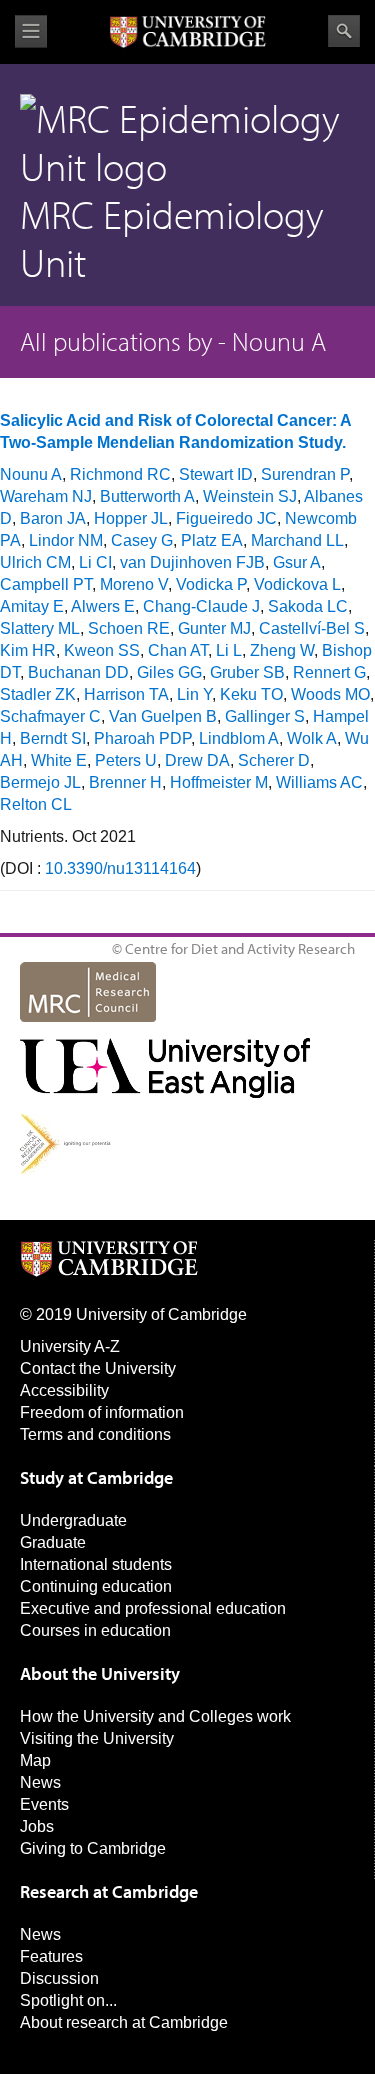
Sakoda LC (308, 606)
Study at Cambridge (96, 1477)
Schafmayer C (50, 716)
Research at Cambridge (109, 1891)
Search (344, 31)
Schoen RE (129, 628)
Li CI (95, 562)
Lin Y (194, 694)
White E (59, 760)
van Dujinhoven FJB (192, 562)
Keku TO (251, 694)
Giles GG (169, 672)
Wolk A (312, 738)
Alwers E (103, 606)
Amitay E (32, 606)
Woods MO (330, 694)
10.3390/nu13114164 (120, 868)
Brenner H (125, 782)
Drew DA (197, 760)
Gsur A (297, 562)
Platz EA (212, 540)
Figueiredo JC (226, 518)
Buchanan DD (78, 672)
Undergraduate (73, 1520)
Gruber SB (247, 672)
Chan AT (178, 650)
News (40, 1782)
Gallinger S (265, 716)
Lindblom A (239, 738)
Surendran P (305, 474)
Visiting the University (97, 1738)
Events (44, 1804)
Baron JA (53, 518)
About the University (100, 1673)
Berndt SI (53, 738)
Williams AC (319, 782)
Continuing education (96, 1586)
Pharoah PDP (142, 738)
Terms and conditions (95, 1434)
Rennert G (329, 672)
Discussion (59, 1978)
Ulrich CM (35, 562)
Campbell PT (46, 584)
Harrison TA (126, 694)
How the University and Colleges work (155, 1716)
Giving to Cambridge (93, 1848)
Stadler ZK (38, 694)
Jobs (37, 1826)
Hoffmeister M (219, 782)
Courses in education (95, 1630)
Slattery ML (40, 628)
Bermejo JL (40, 782)
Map (35, 1760)
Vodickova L (297, 584)
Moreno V (134, 584)
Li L (229, 650)
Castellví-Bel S (312, 628)
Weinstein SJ (250, 496)
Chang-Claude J (201, 606)
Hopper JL (131, 518)
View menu (31, 31)
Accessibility (64, 1390)
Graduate (53, 1542)
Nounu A (31, 474)
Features (51, 1956)
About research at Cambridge (124, 2022)
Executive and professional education (153, 1608)
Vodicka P (211, 584)
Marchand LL (297, 540)
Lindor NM (66, 540)
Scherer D (274, 760)
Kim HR (28, 650)
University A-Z (70, 1346)
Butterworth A (147, 496)
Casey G (142, 540)
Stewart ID (216, 474)
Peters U (126, 760)
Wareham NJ (46, 496)
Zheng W (282, 650)
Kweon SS (102, 650)
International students (96, 1564)
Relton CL (36, 804)
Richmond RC (120, 474)
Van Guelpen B (163, 716)
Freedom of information (102, 1412)
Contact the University (98, 1368)
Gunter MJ (214, 628)
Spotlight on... (68, 2000)
